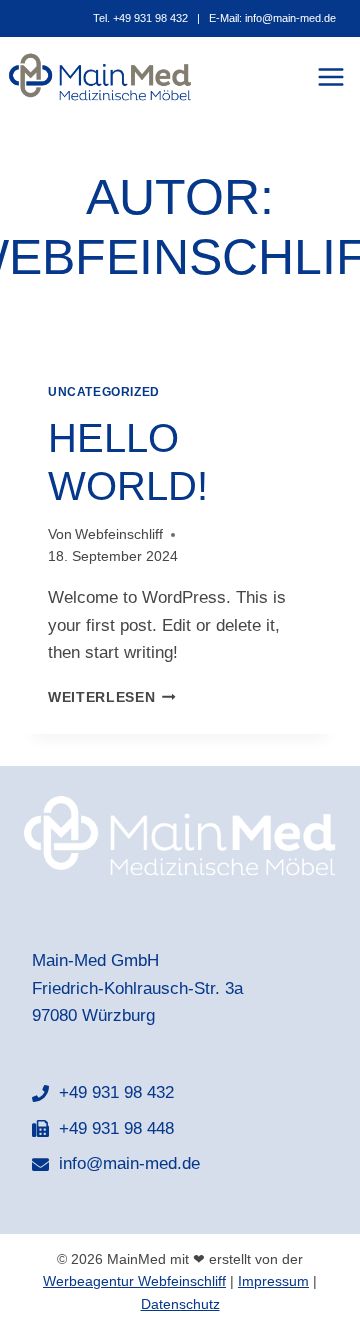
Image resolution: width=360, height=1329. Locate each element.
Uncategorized (104, 392)
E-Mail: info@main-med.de (272, 18)
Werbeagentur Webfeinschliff (134, 1281)
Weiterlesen (112, 697)
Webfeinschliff (119, 534)
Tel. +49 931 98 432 (140, 18)
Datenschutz (180, 1304)
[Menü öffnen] (334, 77)
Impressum (273, 1281)
